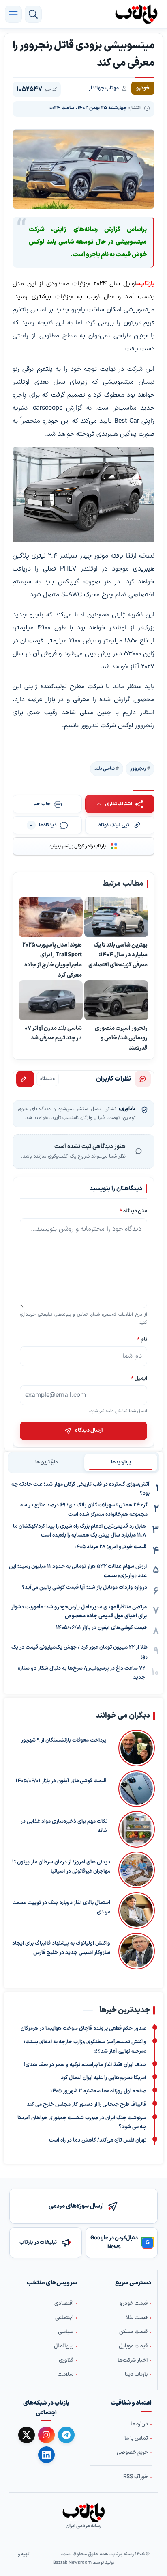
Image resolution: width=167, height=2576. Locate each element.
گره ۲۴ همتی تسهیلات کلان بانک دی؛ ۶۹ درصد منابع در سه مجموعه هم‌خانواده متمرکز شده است (84, 1510)
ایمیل (139, 1378)
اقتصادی (64, 2304)
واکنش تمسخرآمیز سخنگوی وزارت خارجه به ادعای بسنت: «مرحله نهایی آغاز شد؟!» (85, 2047)
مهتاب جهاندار (104, 88)
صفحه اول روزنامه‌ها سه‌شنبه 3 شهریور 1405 (98, 2091)
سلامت (65, 2375)
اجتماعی (64, 2318)
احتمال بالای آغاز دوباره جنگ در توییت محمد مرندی (62, 1907)
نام (142, 1339)
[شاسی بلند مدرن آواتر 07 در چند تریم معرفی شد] (51, 1001)
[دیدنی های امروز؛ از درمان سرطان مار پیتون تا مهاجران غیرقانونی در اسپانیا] (137, 1870)
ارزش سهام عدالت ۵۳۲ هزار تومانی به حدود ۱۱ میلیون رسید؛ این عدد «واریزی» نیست (78, 1571)
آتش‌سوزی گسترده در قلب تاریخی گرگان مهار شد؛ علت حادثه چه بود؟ (80, 1489)
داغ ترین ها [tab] (46, 1462)
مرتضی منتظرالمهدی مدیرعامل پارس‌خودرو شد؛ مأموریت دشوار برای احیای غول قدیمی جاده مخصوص (79, 1612)
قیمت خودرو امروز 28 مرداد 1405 (110, 1547)
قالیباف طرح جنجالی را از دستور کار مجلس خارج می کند (87, 2105)
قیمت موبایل (133, 2346)
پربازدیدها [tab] (121, 1462)
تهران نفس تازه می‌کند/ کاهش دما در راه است (98, 2140)
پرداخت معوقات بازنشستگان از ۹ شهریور (64, 1740)
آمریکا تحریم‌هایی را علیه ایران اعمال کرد (104, 2078)
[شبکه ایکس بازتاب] (27, 2435)
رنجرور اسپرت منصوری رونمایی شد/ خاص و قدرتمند (121, 1038)
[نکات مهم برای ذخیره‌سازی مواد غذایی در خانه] (135, 1829)
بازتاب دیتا (136, 2375)
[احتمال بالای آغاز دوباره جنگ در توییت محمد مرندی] (137, 1910)
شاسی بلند (105, 769)
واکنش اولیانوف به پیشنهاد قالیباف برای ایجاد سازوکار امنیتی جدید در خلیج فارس (61, 1948)
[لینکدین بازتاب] (46, 2455)
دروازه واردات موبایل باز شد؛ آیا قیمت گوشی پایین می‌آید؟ (85, 1588)
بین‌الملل (64, 2346)
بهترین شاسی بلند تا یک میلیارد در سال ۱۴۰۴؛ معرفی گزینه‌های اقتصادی (118, 955)
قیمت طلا (137, 2318)
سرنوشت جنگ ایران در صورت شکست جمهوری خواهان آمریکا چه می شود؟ (82, 2123)
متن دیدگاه (133, 1211)
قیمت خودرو (134, 2304)
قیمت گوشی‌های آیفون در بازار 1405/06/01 (101, 1628)
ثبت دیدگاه (25, 1079)
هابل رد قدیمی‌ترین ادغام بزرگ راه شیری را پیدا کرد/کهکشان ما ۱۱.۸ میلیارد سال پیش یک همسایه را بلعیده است (79, 1531)
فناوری (66, 2360)
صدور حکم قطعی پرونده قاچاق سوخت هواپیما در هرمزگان (83, 2029)
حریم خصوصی (132, 2453)
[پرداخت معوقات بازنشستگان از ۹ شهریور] (135, 1748)
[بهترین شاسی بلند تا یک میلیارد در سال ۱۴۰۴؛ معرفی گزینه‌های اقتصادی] (116, 918)
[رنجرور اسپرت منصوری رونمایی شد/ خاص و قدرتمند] (116, 1001)
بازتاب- (145, 284)
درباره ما (139, 2424)
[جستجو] (33, 14)
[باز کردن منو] (13, 14)
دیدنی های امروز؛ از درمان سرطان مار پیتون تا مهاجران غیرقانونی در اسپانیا (61, 1867)
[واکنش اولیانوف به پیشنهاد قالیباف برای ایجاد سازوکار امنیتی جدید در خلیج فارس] (137, 1951)
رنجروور (138, 769)
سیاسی (66, 2332)
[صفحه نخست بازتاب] (83, 2513)
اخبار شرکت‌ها (133, 2360)
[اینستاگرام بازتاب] (46, 2435)
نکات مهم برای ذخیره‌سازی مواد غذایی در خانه (64, 1826)
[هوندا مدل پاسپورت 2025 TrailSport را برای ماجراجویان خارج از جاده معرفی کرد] (51, 918)
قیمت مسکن (133, 2332)
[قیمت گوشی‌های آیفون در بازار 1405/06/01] (135, 1789)
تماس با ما (136, 2438)
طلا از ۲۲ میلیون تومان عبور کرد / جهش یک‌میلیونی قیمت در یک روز (79, 1652)
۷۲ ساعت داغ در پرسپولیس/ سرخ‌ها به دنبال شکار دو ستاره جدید (81, 1673)
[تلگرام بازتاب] (66, 2435)
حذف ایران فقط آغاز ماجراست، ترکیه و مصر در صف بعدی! (85, 2065)
